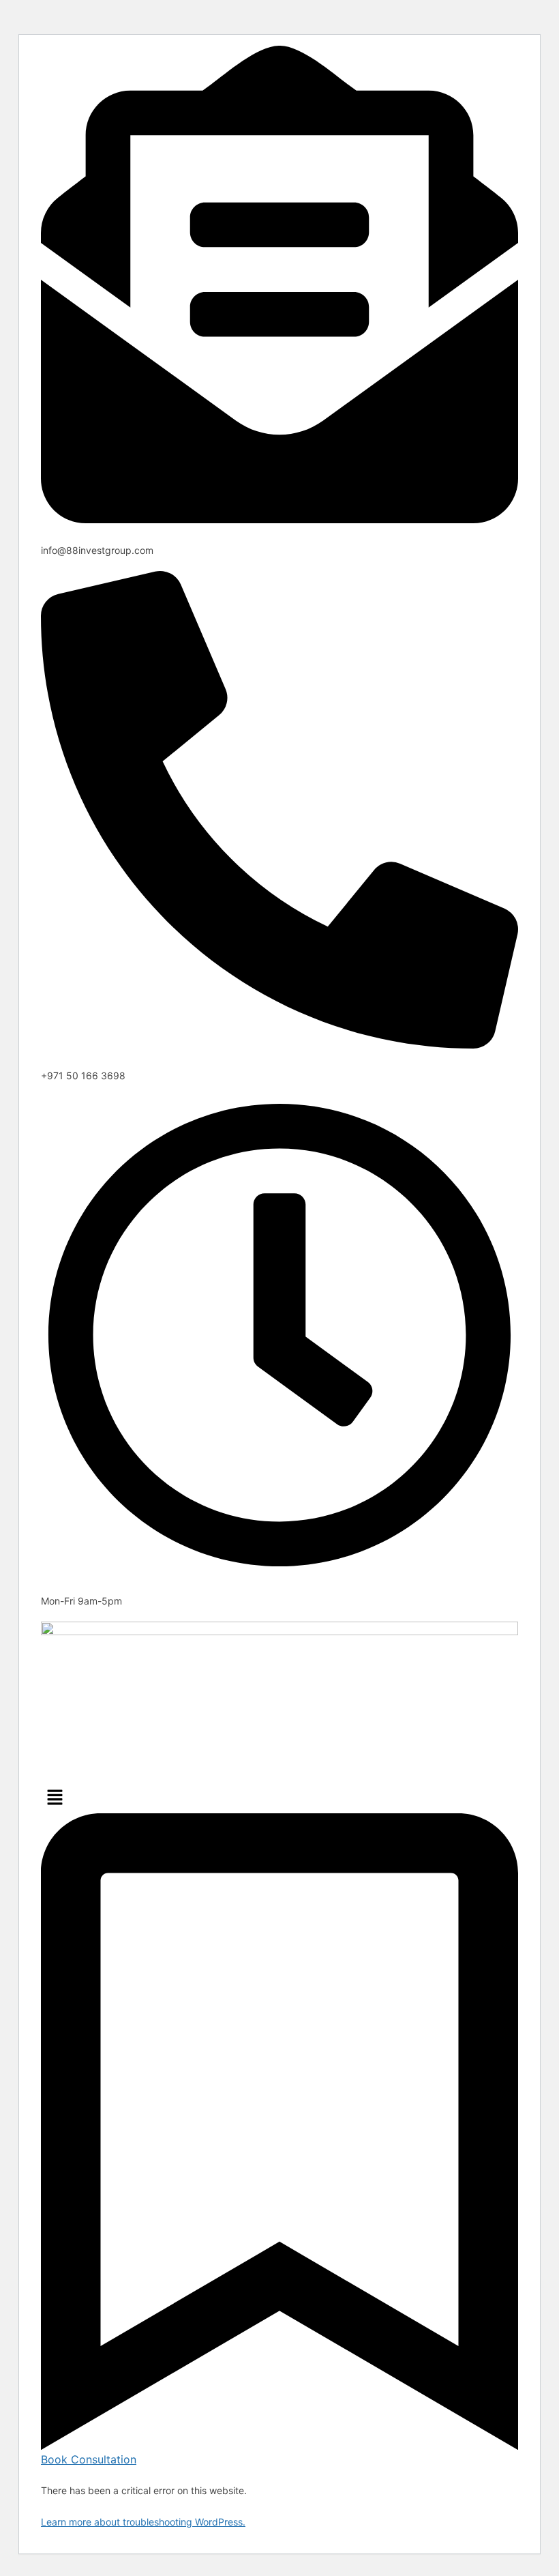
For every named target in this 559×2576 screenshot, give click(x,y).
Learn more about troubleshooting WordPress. (143, 2522)
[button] (279, 1798)
